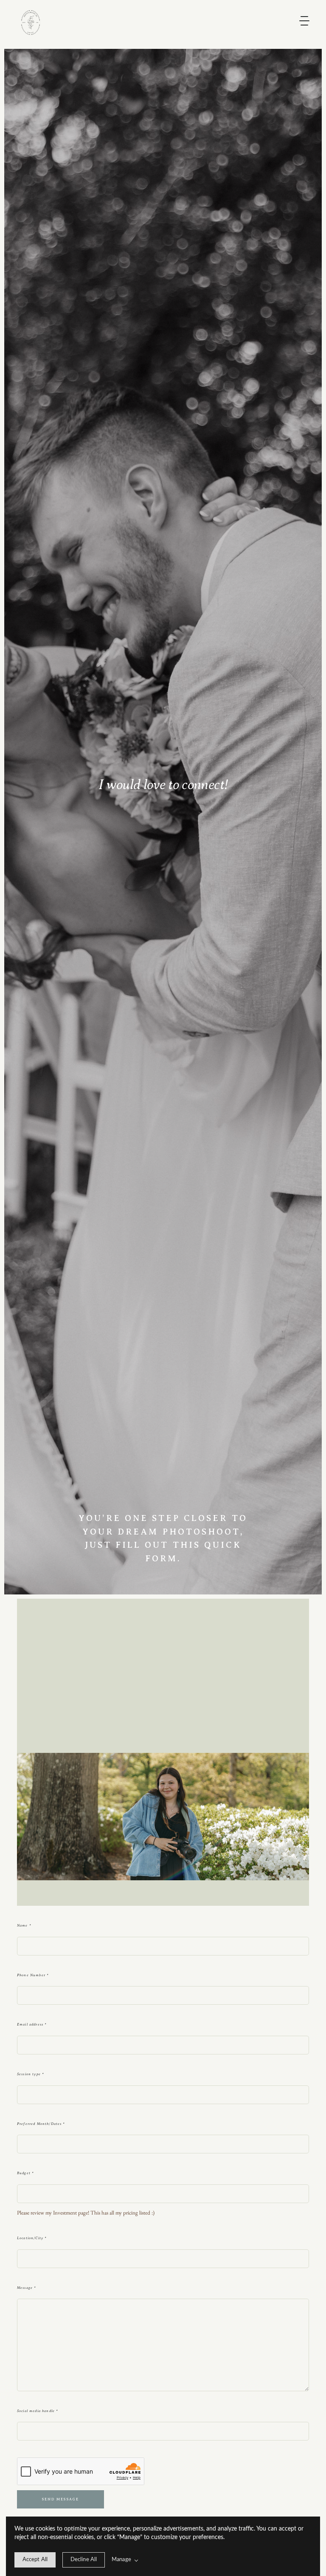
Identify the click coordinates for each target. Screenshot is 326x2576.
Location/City (32, 2238)
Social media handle (38, 2411)
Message (27, 2288)
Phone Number (33, 1975)
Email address (32, 2024)
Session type (31, 2074)
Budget (25, 2173)
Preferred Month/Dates (41, 2124)
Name (24, 1925)
